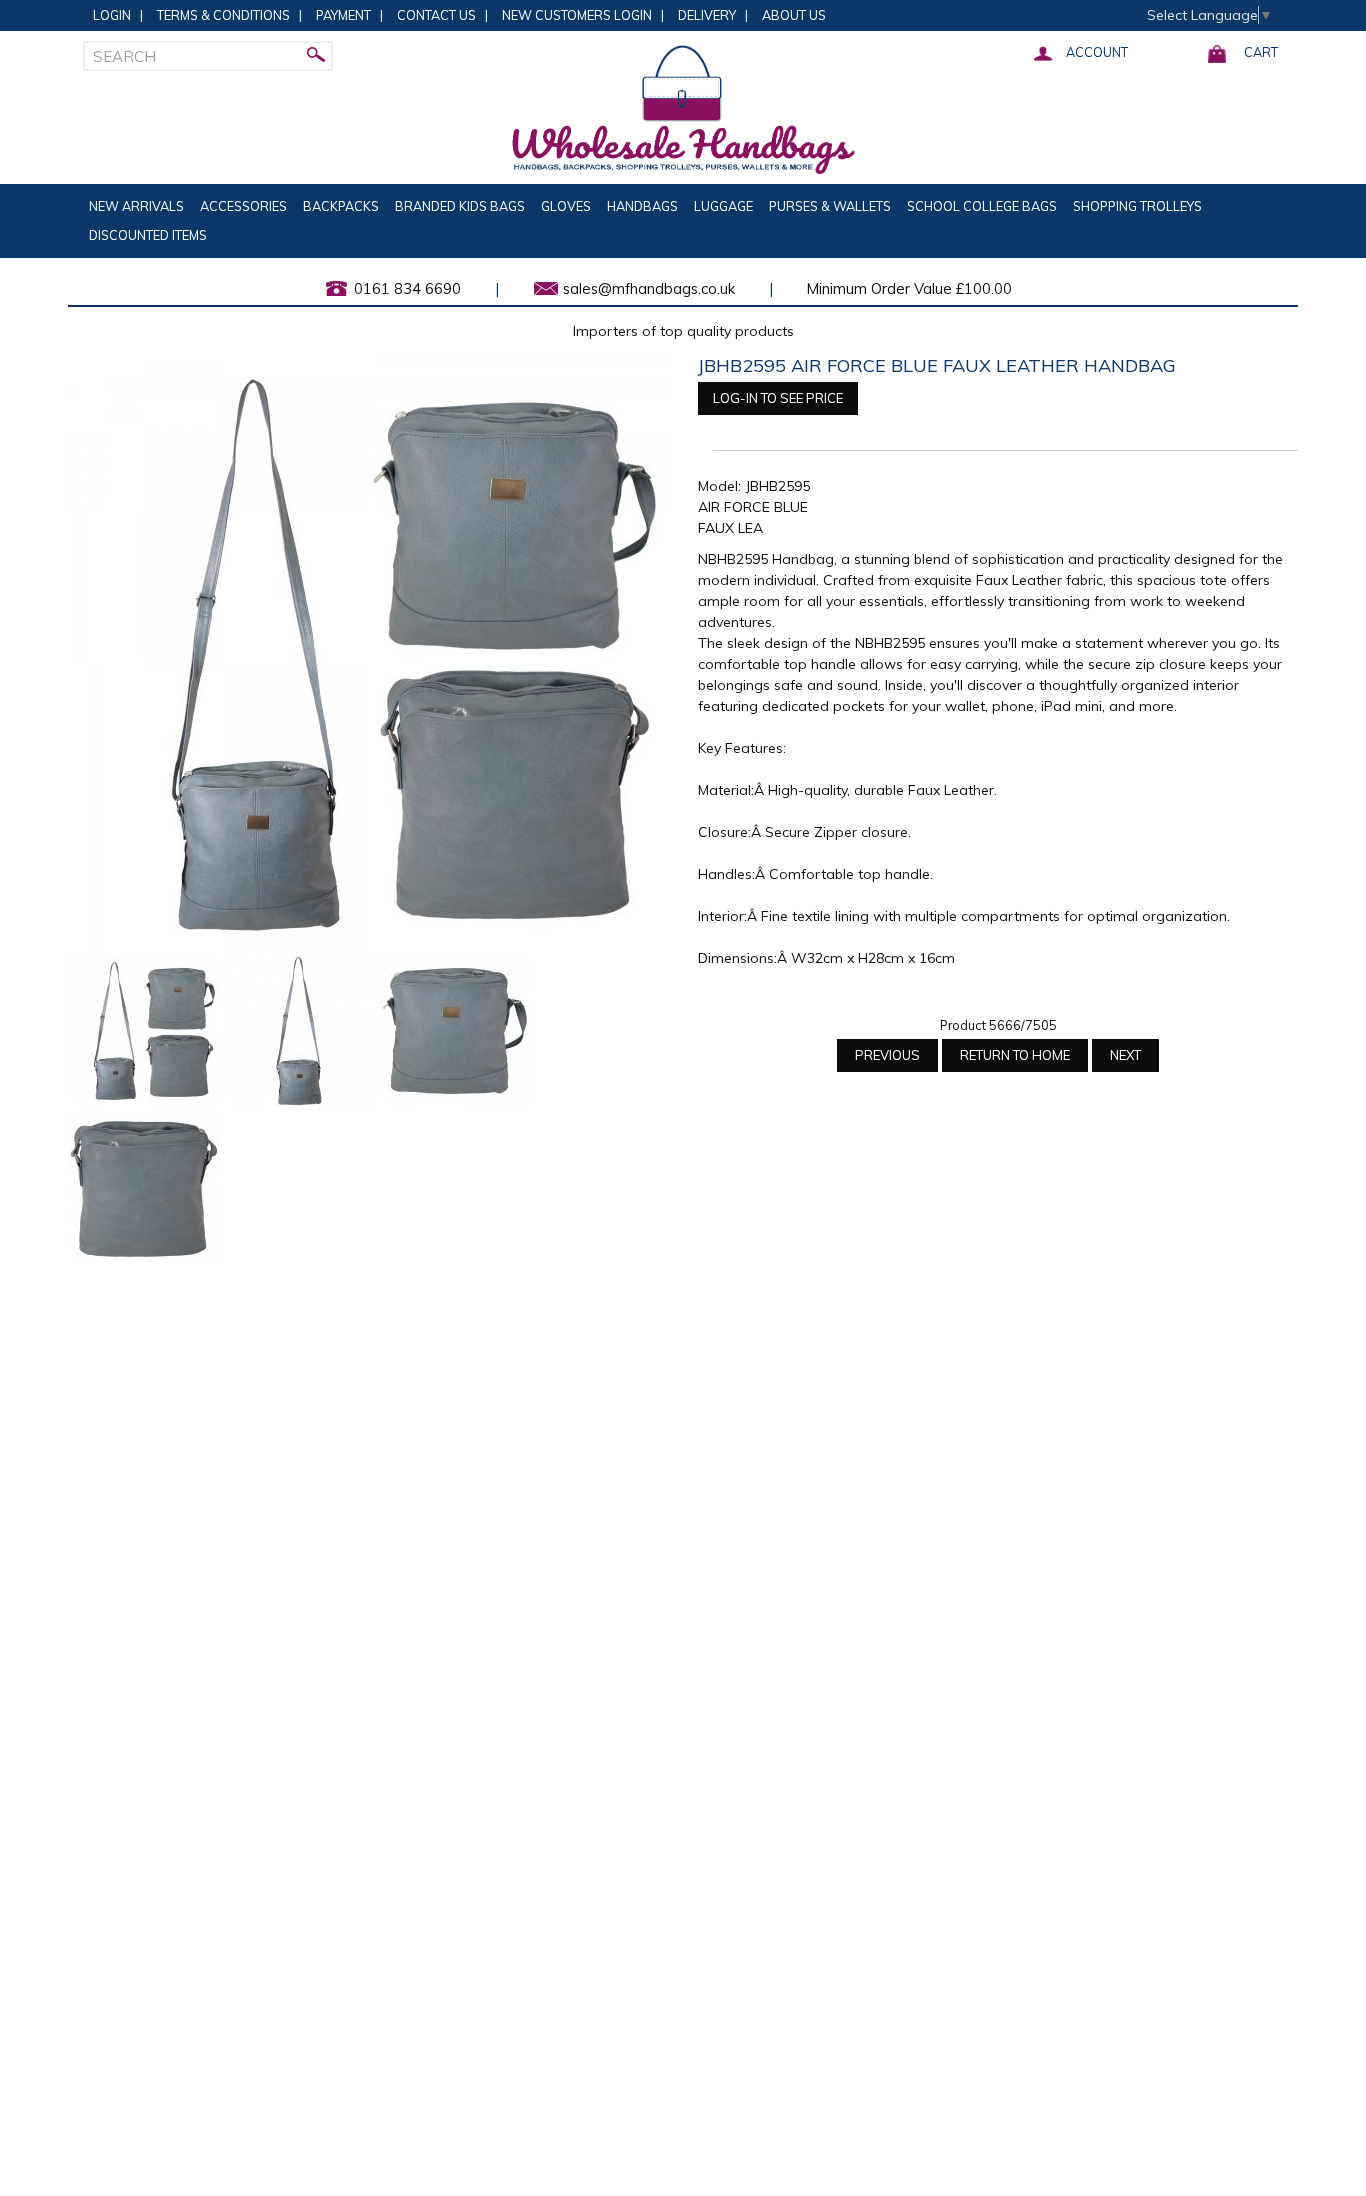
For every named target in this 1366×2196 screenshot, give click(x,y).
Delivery (707, 15)
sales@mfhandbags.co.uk (649, 288)
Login (112, 15)
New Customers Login (577, 15)
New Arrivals (136, 206)
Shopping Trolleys (1137, 206)
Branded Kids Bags (460, 206)
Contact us (436, 15)
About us (794, 15)
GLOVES (566, 206)
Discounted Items (148, 235)
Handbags (642, 206)
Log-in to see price (778, 398)
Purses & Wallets (830, 206)
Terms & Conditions (223, 15)
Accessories (243, 206)
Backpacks (341, 206)
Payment (343, 15)
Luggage (723, 206)
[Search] (318, 56)
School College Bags (982, 206)
